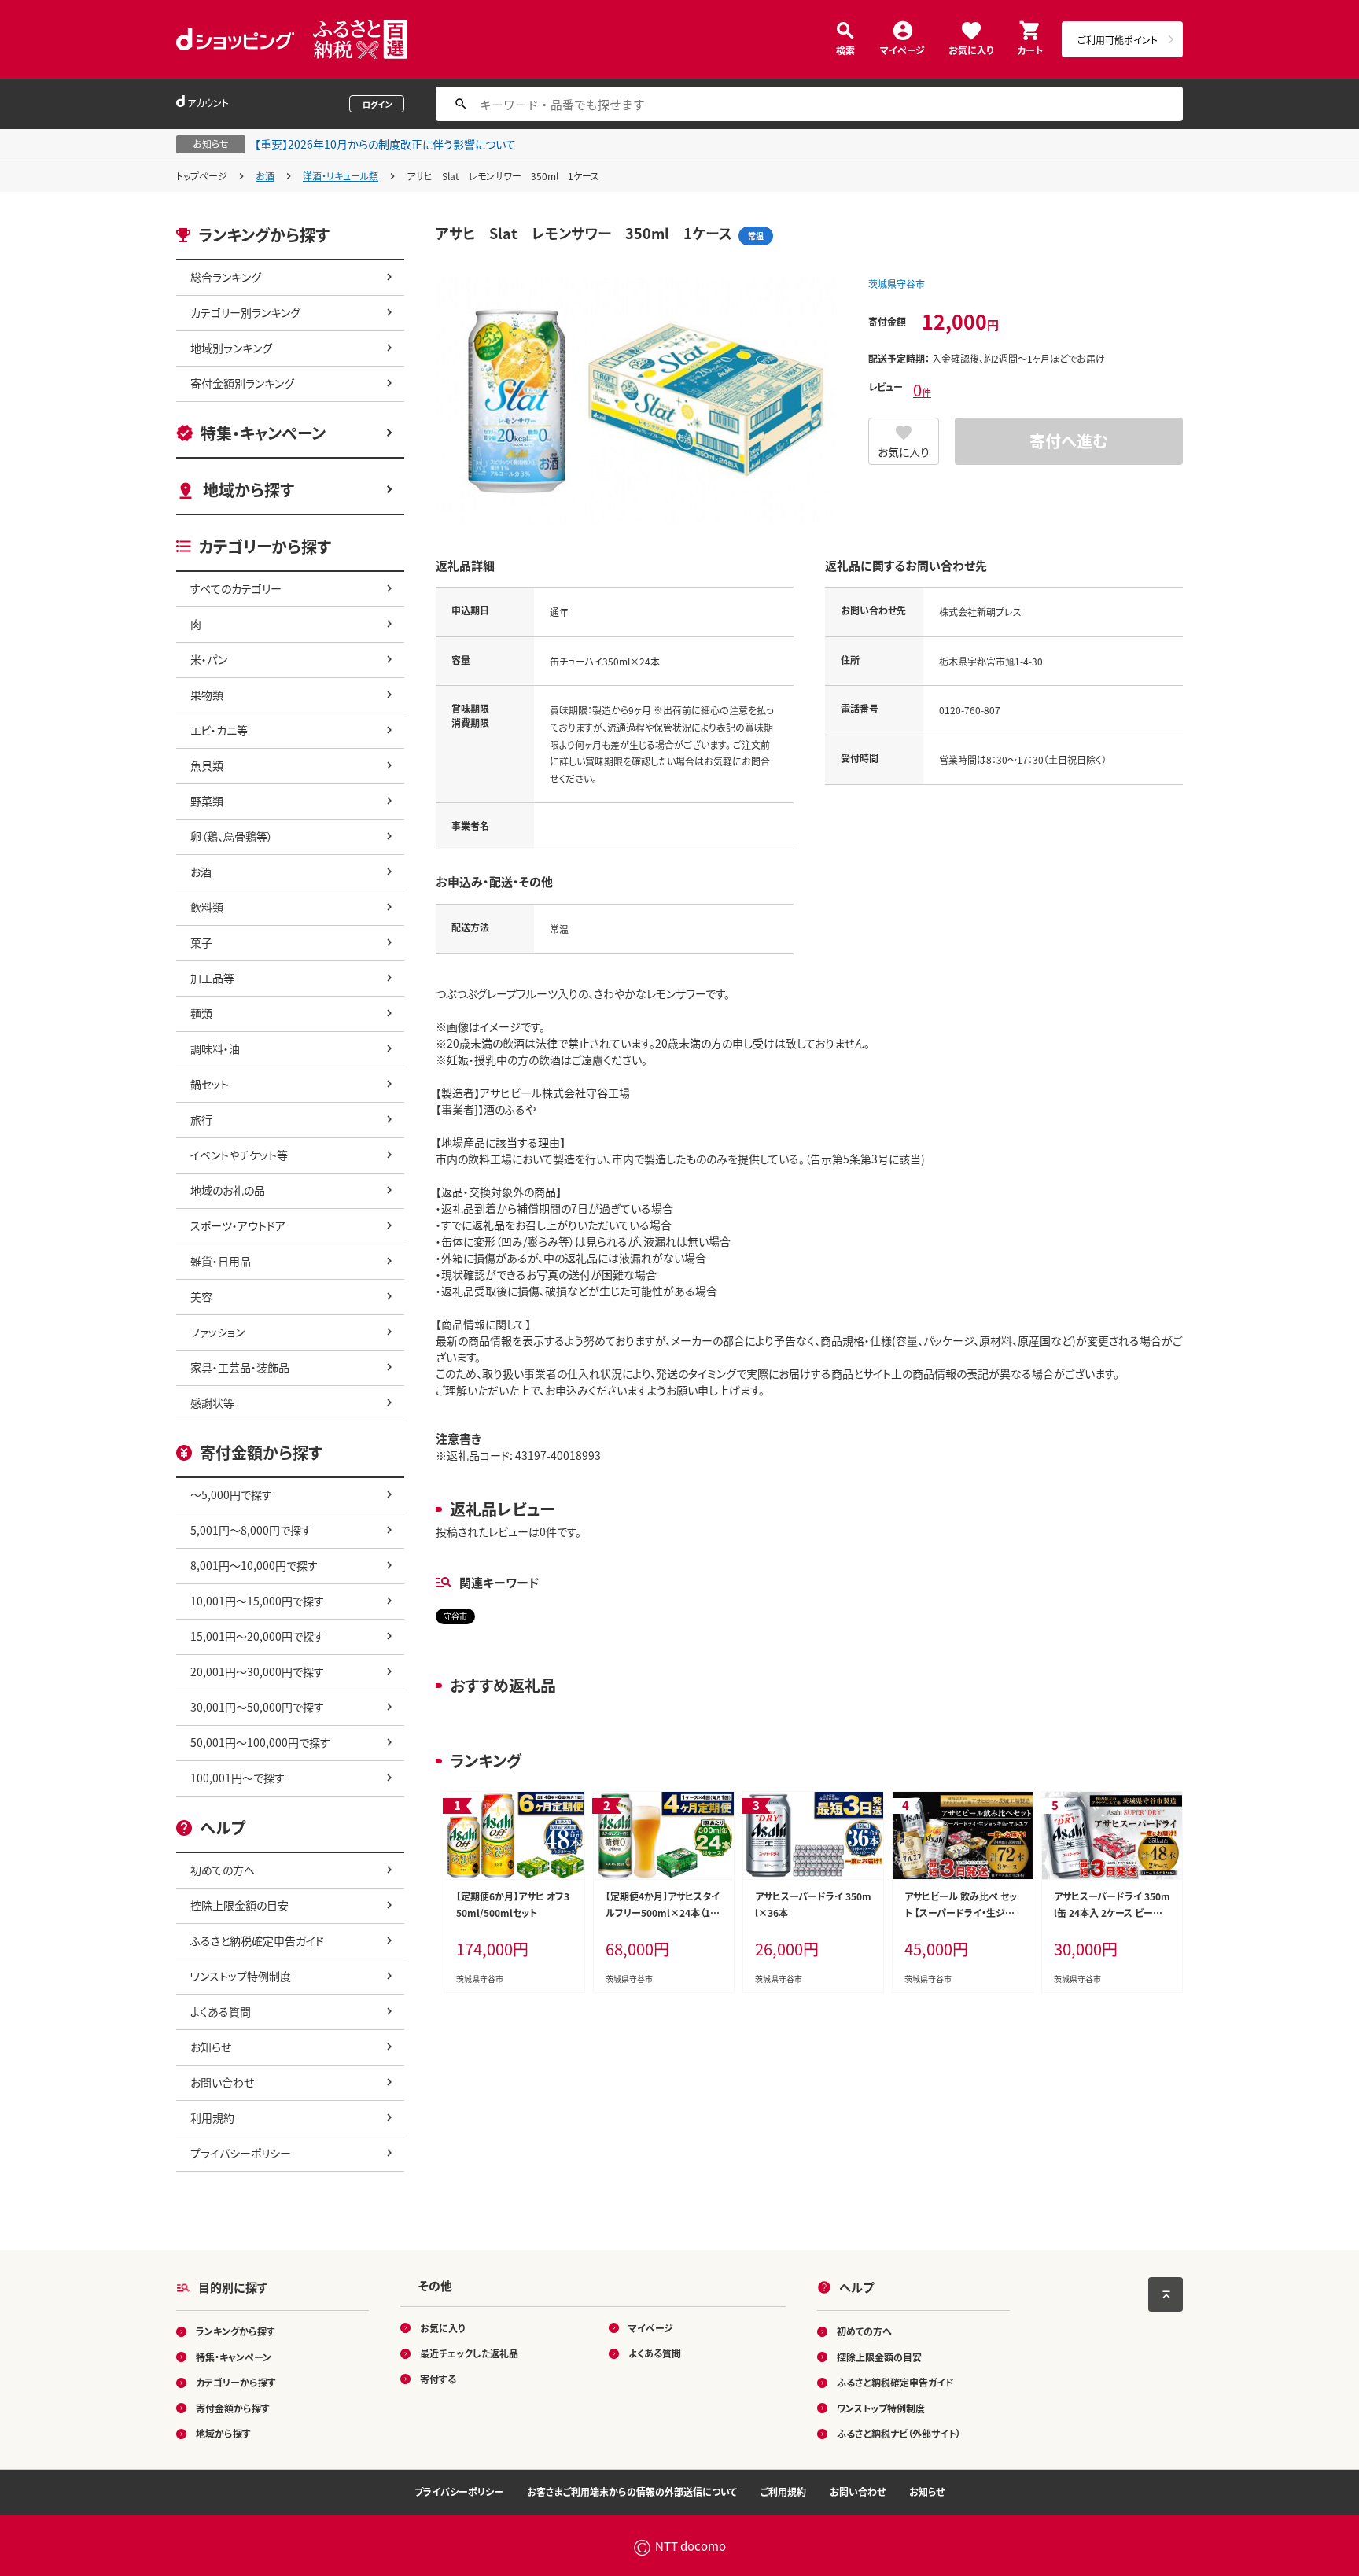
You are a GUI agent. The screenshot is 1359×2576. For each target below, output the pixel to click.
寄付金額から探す (233, 2408)
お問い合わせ (222, 2082)
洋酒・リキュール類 (341, 176)
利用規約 (212, 2117)
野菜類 (207, 801)
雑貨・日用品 (221, 1261)
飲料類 (207, 907)
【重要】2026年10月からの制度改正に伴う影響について (385, 144)
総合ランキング (226, 277)
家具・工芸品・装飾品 (240, 1367)
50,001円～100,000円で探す (260, 1742)
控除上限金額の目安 (239, 1905)
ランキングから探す (236, 2331)
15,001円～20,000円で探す (257, 1636)
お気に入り (971, 49)
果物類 (207, 695)
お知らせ (211, 2047)
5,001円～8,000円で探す (251, 1530)
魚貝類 (207, 765)
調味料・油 (215, 1048)
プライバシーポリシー (241, 2153)
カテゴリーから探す (236, 2382)
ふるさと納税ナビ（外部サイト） (899, 2433)
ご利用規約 (783, 2491)
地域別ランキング (231, 348)
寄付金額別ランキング (242, 383)
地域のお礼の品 (228, 1190)
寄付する (438, 2379)
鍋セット (210, 1084)
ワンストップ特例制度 (241, 1976)
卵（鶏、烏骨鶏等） (232, 836)
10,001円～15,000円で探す (257, 1601)
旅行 (201, 1119)
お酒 (265, 176)
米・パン (209, 659)
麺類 (201, 1013)
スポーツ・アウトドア (238, 1225)
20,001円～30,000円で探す (257, 1671)
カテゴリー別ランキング (245, 312)
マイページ (902, 49)
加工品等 (212, 978)
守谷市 (455, 1616)
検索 (845, 49)
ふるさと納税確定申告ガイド (257, 1940)
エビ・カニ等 (219, 730)
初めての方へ (223, 1870)
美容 (201, 1296)
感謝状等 (212, 1402)
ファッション (217, 1332)
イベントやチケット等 (239, 1155)
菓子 (201, 942)
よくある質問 (221, 2011)
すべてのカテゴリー (236, 588)
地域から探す (249, 490)
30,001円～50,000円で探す (257, 1707)
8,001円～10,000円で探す (254, 1565)
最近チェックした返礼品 (469, 2353)
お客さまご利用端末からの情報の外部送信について (632, 2491)
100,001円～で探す (238, 1778)
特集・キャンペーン (263, 433)
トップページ (202, 176)
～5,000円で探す (231, 1494)
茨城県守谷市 (897, 284)
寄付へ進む (1069, 441)
